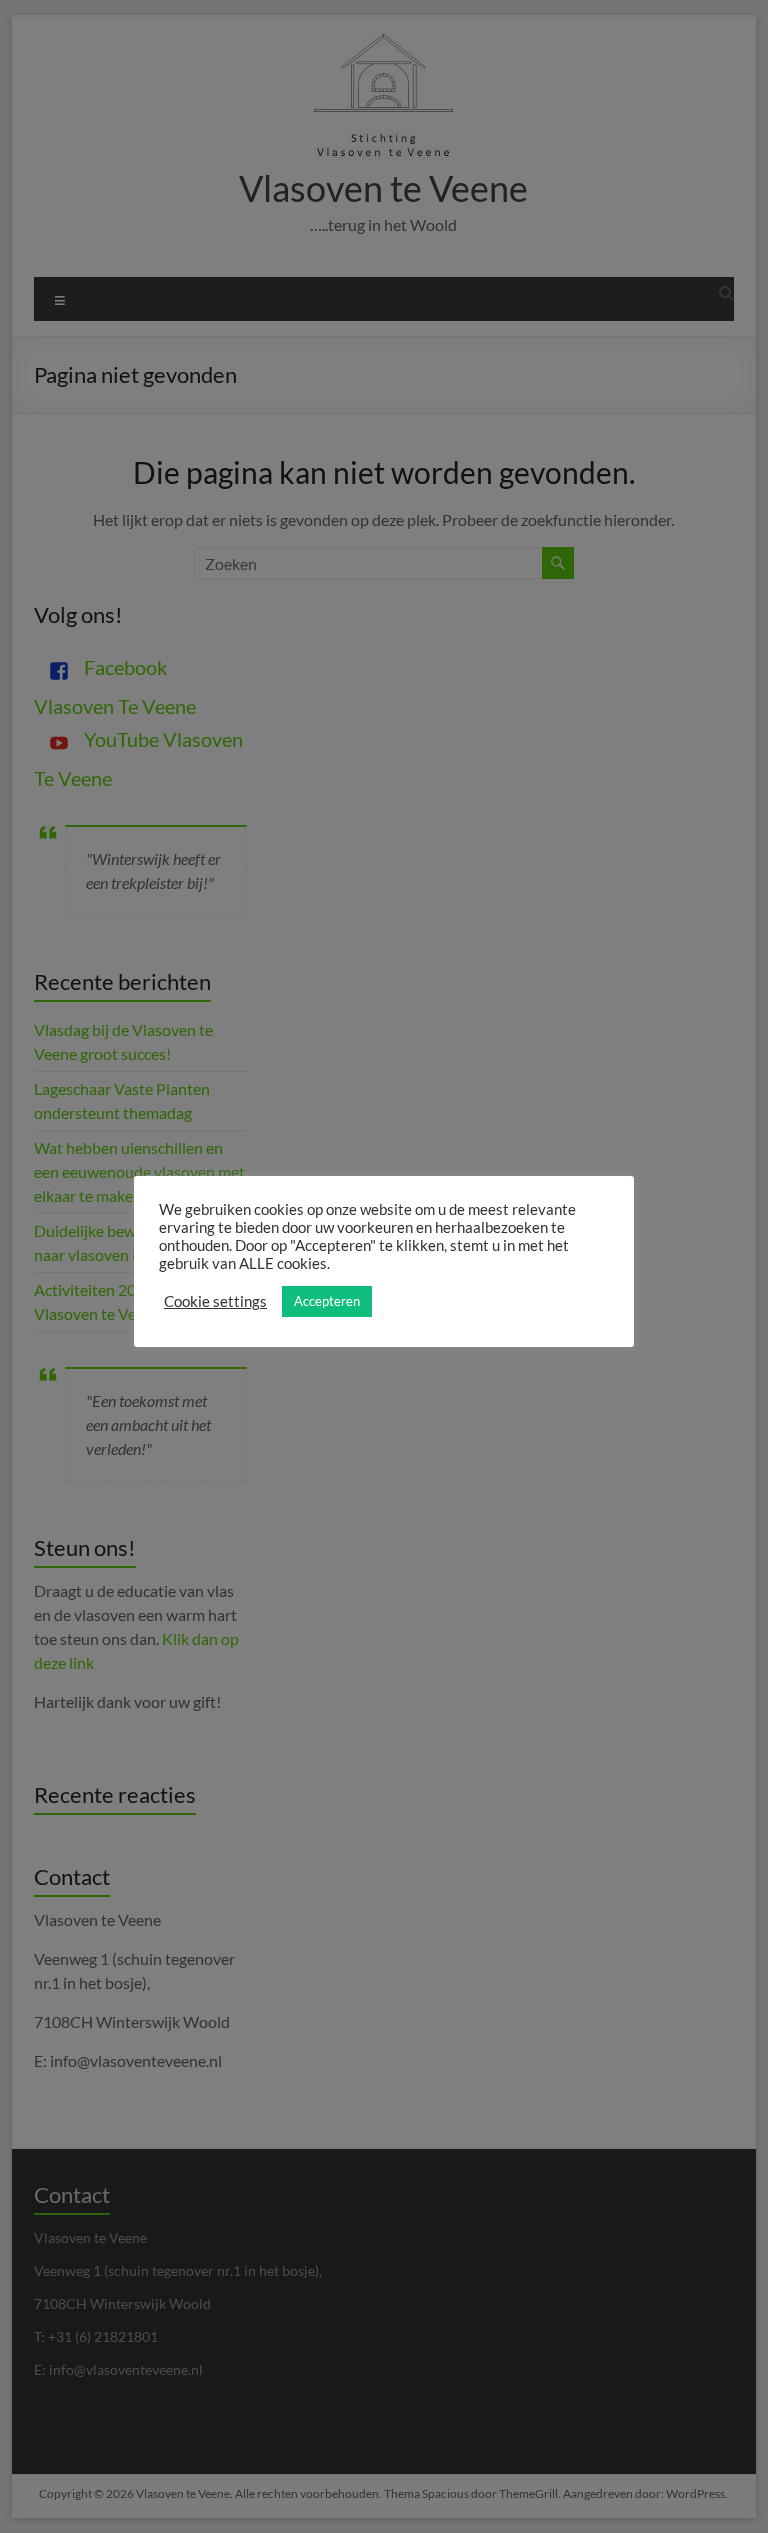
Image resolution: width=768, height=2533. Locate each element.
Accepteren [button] (327, 1301)
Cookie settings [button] (215, 1301)
